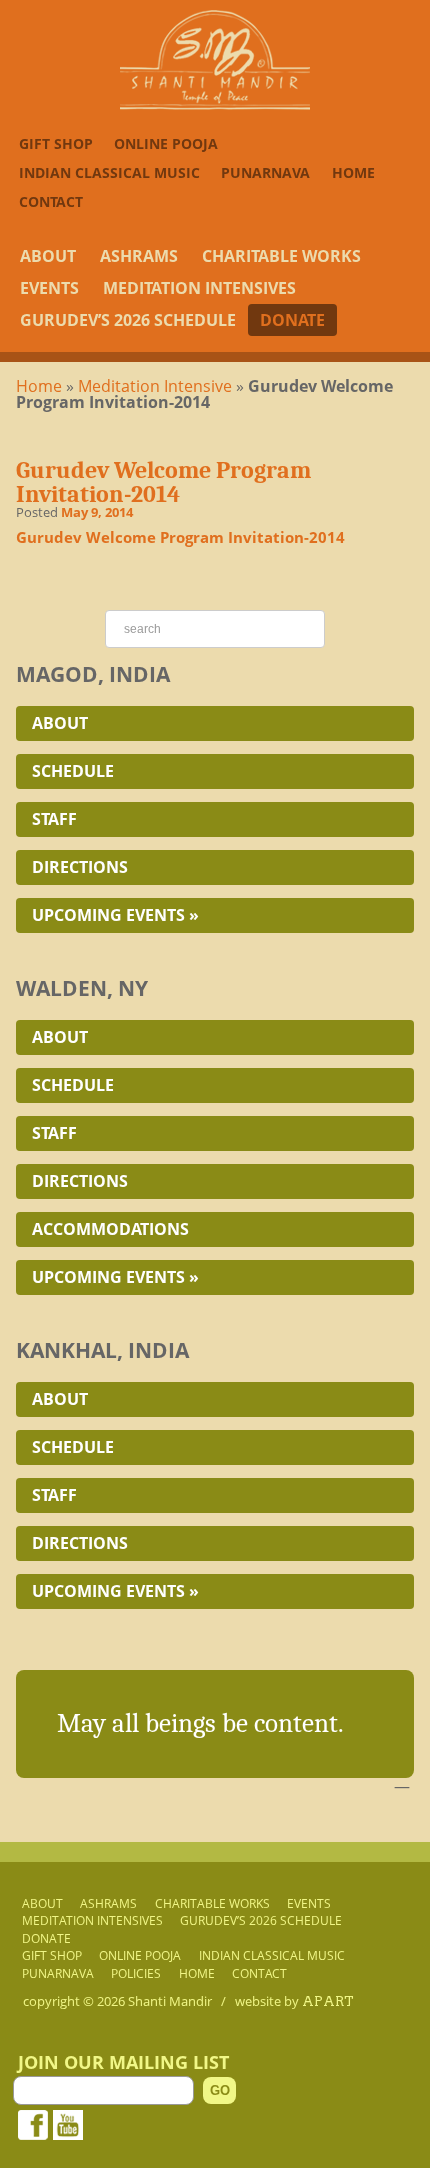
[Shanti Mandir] (215, 104)
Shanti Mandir (170, 2001)
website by (294, 2001)
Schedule (73, 771)
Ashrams (139, 256)
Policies (136, 1973)
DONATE (292, 320)
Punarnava (265, 172)
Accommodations (110, 1229)
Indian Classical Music (109, 172)
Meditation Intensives (199, 288)
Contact (51, 201)
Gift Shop (56, 143)
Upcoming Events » (115, 915)
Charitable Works (281, 256)
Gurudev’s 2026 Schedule (128, 320)
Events (49, 288)
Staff (54, 819)
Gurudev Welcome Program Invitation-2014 (180, 537)
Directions (80, 867)
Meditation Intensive (155, 386)
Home (353, 172)
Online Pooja (166, 143)
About (48, 256)
